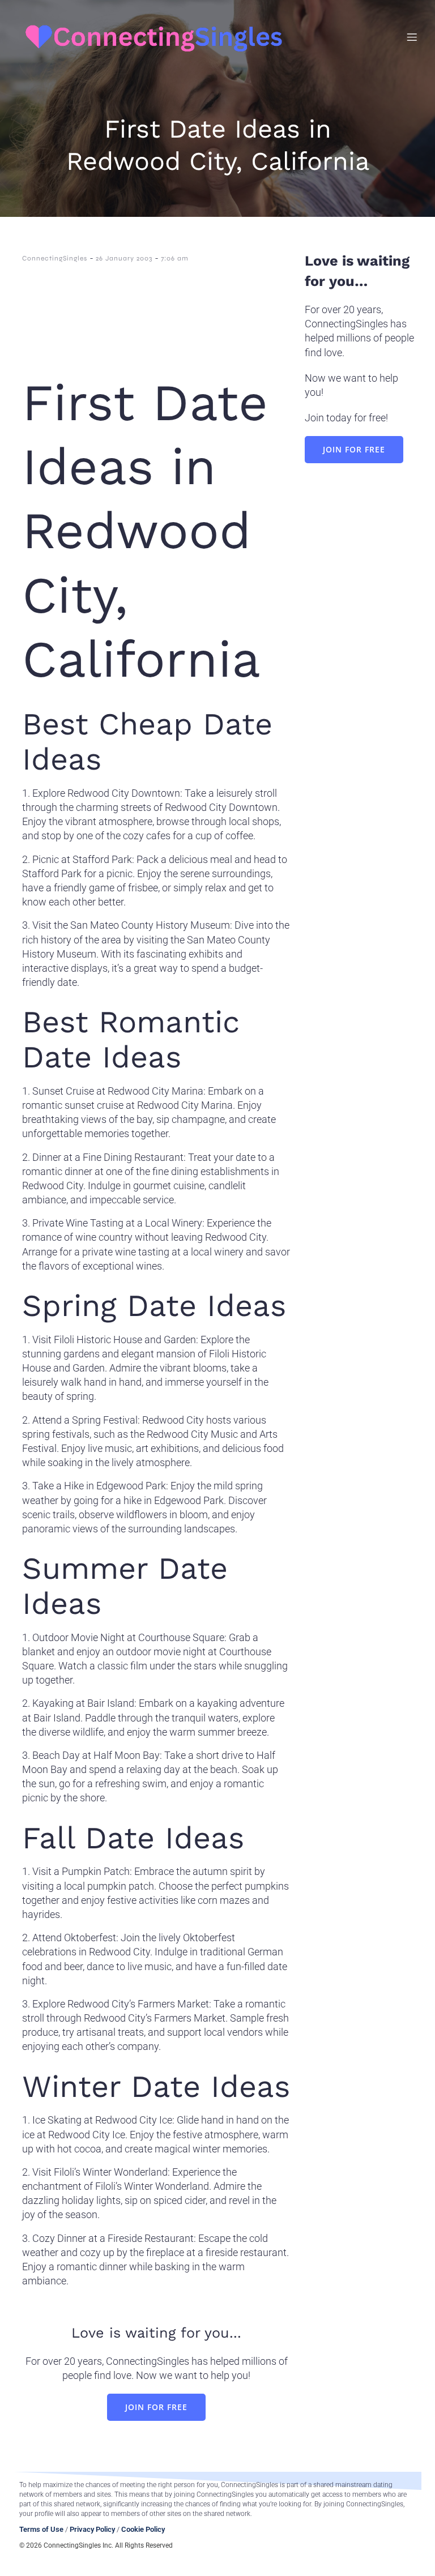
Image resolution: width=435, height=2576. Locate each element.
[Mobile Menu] (412, 37)
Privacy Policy (92, 2529)
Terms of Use (41, 2529)
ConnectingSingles (55, 258)
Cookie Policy (143, 2529)
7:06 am (175, 258)
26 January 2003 (124, 258)
